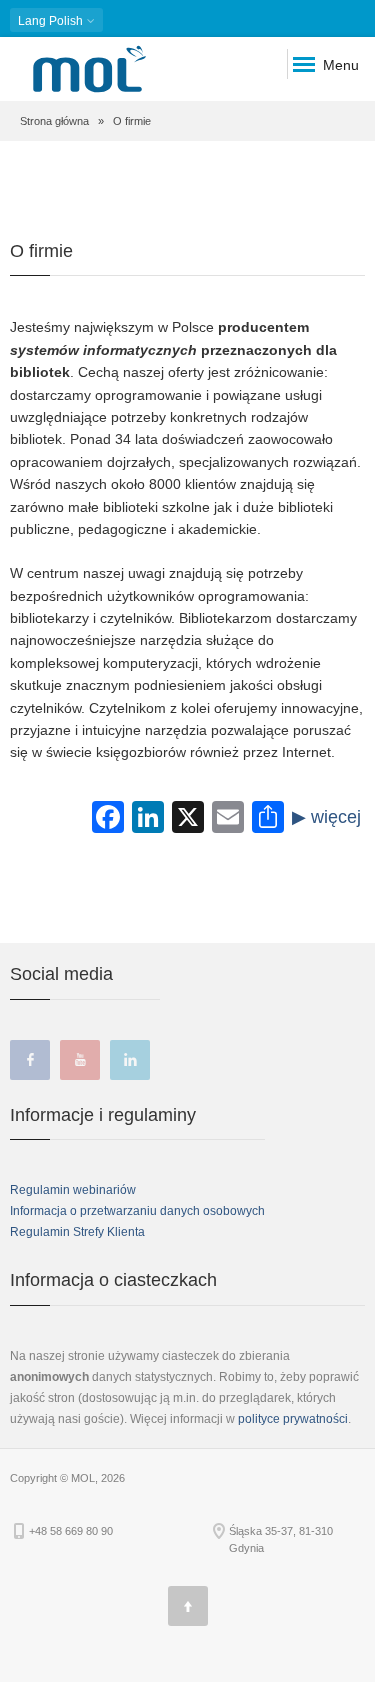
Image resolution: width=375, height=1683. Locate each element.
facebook (30, 1060)
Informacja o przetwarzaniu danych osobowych (137, 1211)
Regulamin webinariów (73, 1190)
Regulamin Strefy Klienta (77, 1232)
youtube (80, 1060)
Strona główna (54, 121)
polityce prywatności (293, 1419)
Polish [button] (52, 21)
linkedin (130, 1060)
